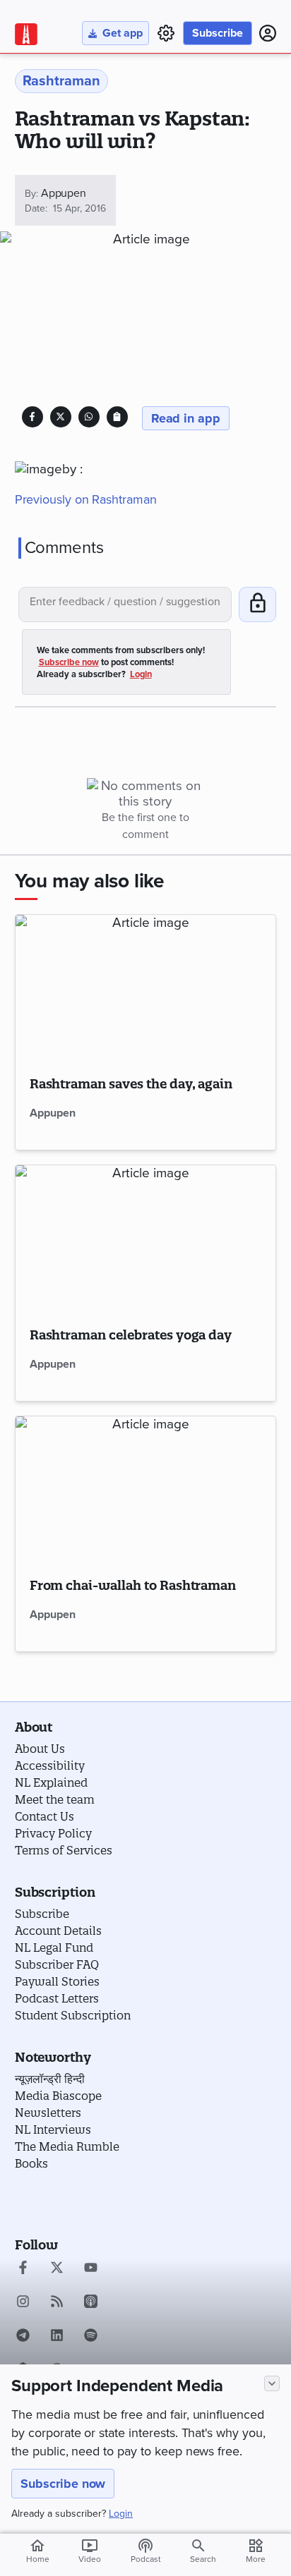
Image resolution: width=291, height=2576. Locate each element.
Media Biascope (58, 2096)
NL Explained (51, 1782)
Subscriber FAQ (57, 1964)
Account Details (58, 1931)
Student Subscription (73, 2015)
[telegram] (23, 2337)
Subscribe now (63, 2484)
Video (90, 2551)
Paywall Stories (57, 1981)
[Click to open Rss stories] (57, 2303)
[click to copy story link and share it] (117, 417)
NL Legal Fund (54, 1948)
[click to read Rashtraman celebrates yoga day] (146, 1238)
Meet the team (55, 1799)
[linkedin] (57, 2337)
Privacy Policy (53, 1833)
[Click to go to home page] (26, 34)
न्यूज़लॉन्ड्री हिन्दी (50, 2079)
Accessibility (50, 1766)
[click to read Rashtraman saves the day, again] (146, 988)
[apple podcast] (91, 2303)
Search (203, 2559)
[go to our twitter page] (57, 2269)
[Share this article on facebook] (32, 417)
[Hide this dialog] (272, 2383)
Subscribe (218, 33)
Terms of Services (64, 1850)
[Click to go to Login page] (268, 33)
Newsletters (48, 2113)
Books (31, 2163)
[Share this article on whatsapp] (89, 417)
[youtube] (91, 2269)
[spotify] (91, 2337)
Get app (123, 33)
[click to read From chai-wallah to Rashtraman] (146, 1489)
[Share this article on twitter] (60, 417)
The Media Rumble (67, 2146)
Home (38, 2551)
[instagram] (23, 2303)
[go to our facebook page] (23, 2269)
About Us (40, 1749)
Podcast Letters (57, 1998)
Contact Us (44, 1816)
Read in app (186, 418)
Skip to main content (82, 95)
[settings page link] (166, 33)
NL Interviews (53, 2130)
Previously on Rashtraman (86, 499)
